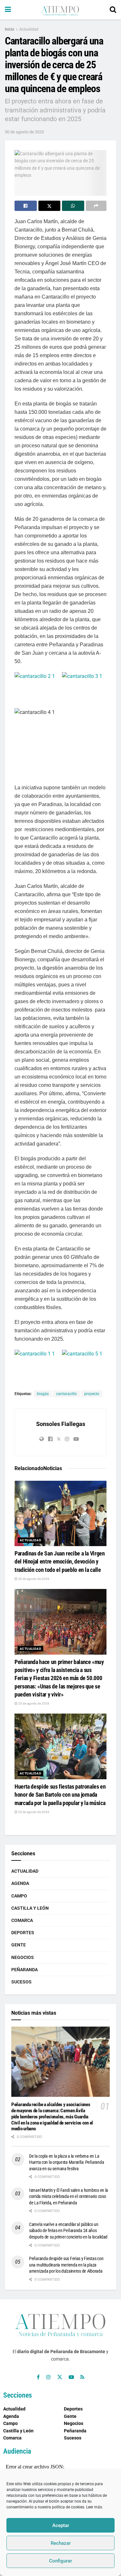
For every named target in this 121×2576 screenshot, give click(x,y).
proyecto (92, 1394)
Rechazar (61, 2543)
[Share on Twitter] (50, 206)
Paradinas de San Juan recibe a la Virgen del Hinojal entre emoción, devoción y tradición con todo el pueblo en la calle (60, 1561)
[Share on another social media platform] (96, 206)
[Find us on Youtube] (71, 2377)
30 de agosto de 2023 (24, 132)
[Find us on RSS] (82, 2377)
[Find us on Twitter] (60, 2377)
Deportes (23, 1933)
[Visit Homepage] (60, 10)
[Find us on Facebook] (38, 2377)
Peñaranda (25, 1970)
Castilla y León (30, 1908)
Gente (19, 1945)
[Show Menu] (8, 10)
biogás (43, 1394)
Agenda (20, 1883)
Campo (19, 1896)
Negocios (23, 1957)
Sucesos (21, 1982)
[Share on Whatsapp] (73, 206)
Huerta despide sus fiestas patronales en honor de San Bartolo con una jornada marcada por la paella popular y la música (60, 1795)
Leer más (94, 2507)
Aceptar (61, 2525)
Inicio (10, 29)
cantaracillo (66, 1394)
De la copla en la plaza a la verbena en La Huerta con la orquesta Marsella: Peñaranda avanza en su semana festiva (66, 2162)
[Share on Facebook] (26, 206)
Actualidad (29, 29)
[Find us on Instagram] (48, 2377)
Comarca (22, 1920)
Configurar (60, 2561)
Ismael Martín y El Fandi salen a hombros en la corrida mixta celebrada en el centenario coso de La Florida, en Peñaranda (69, 2196)
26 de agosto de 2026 (33, 1579)
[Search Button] (113, 10)
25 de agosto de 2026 (33, 1703)
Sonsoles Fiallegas (61, 1424)
